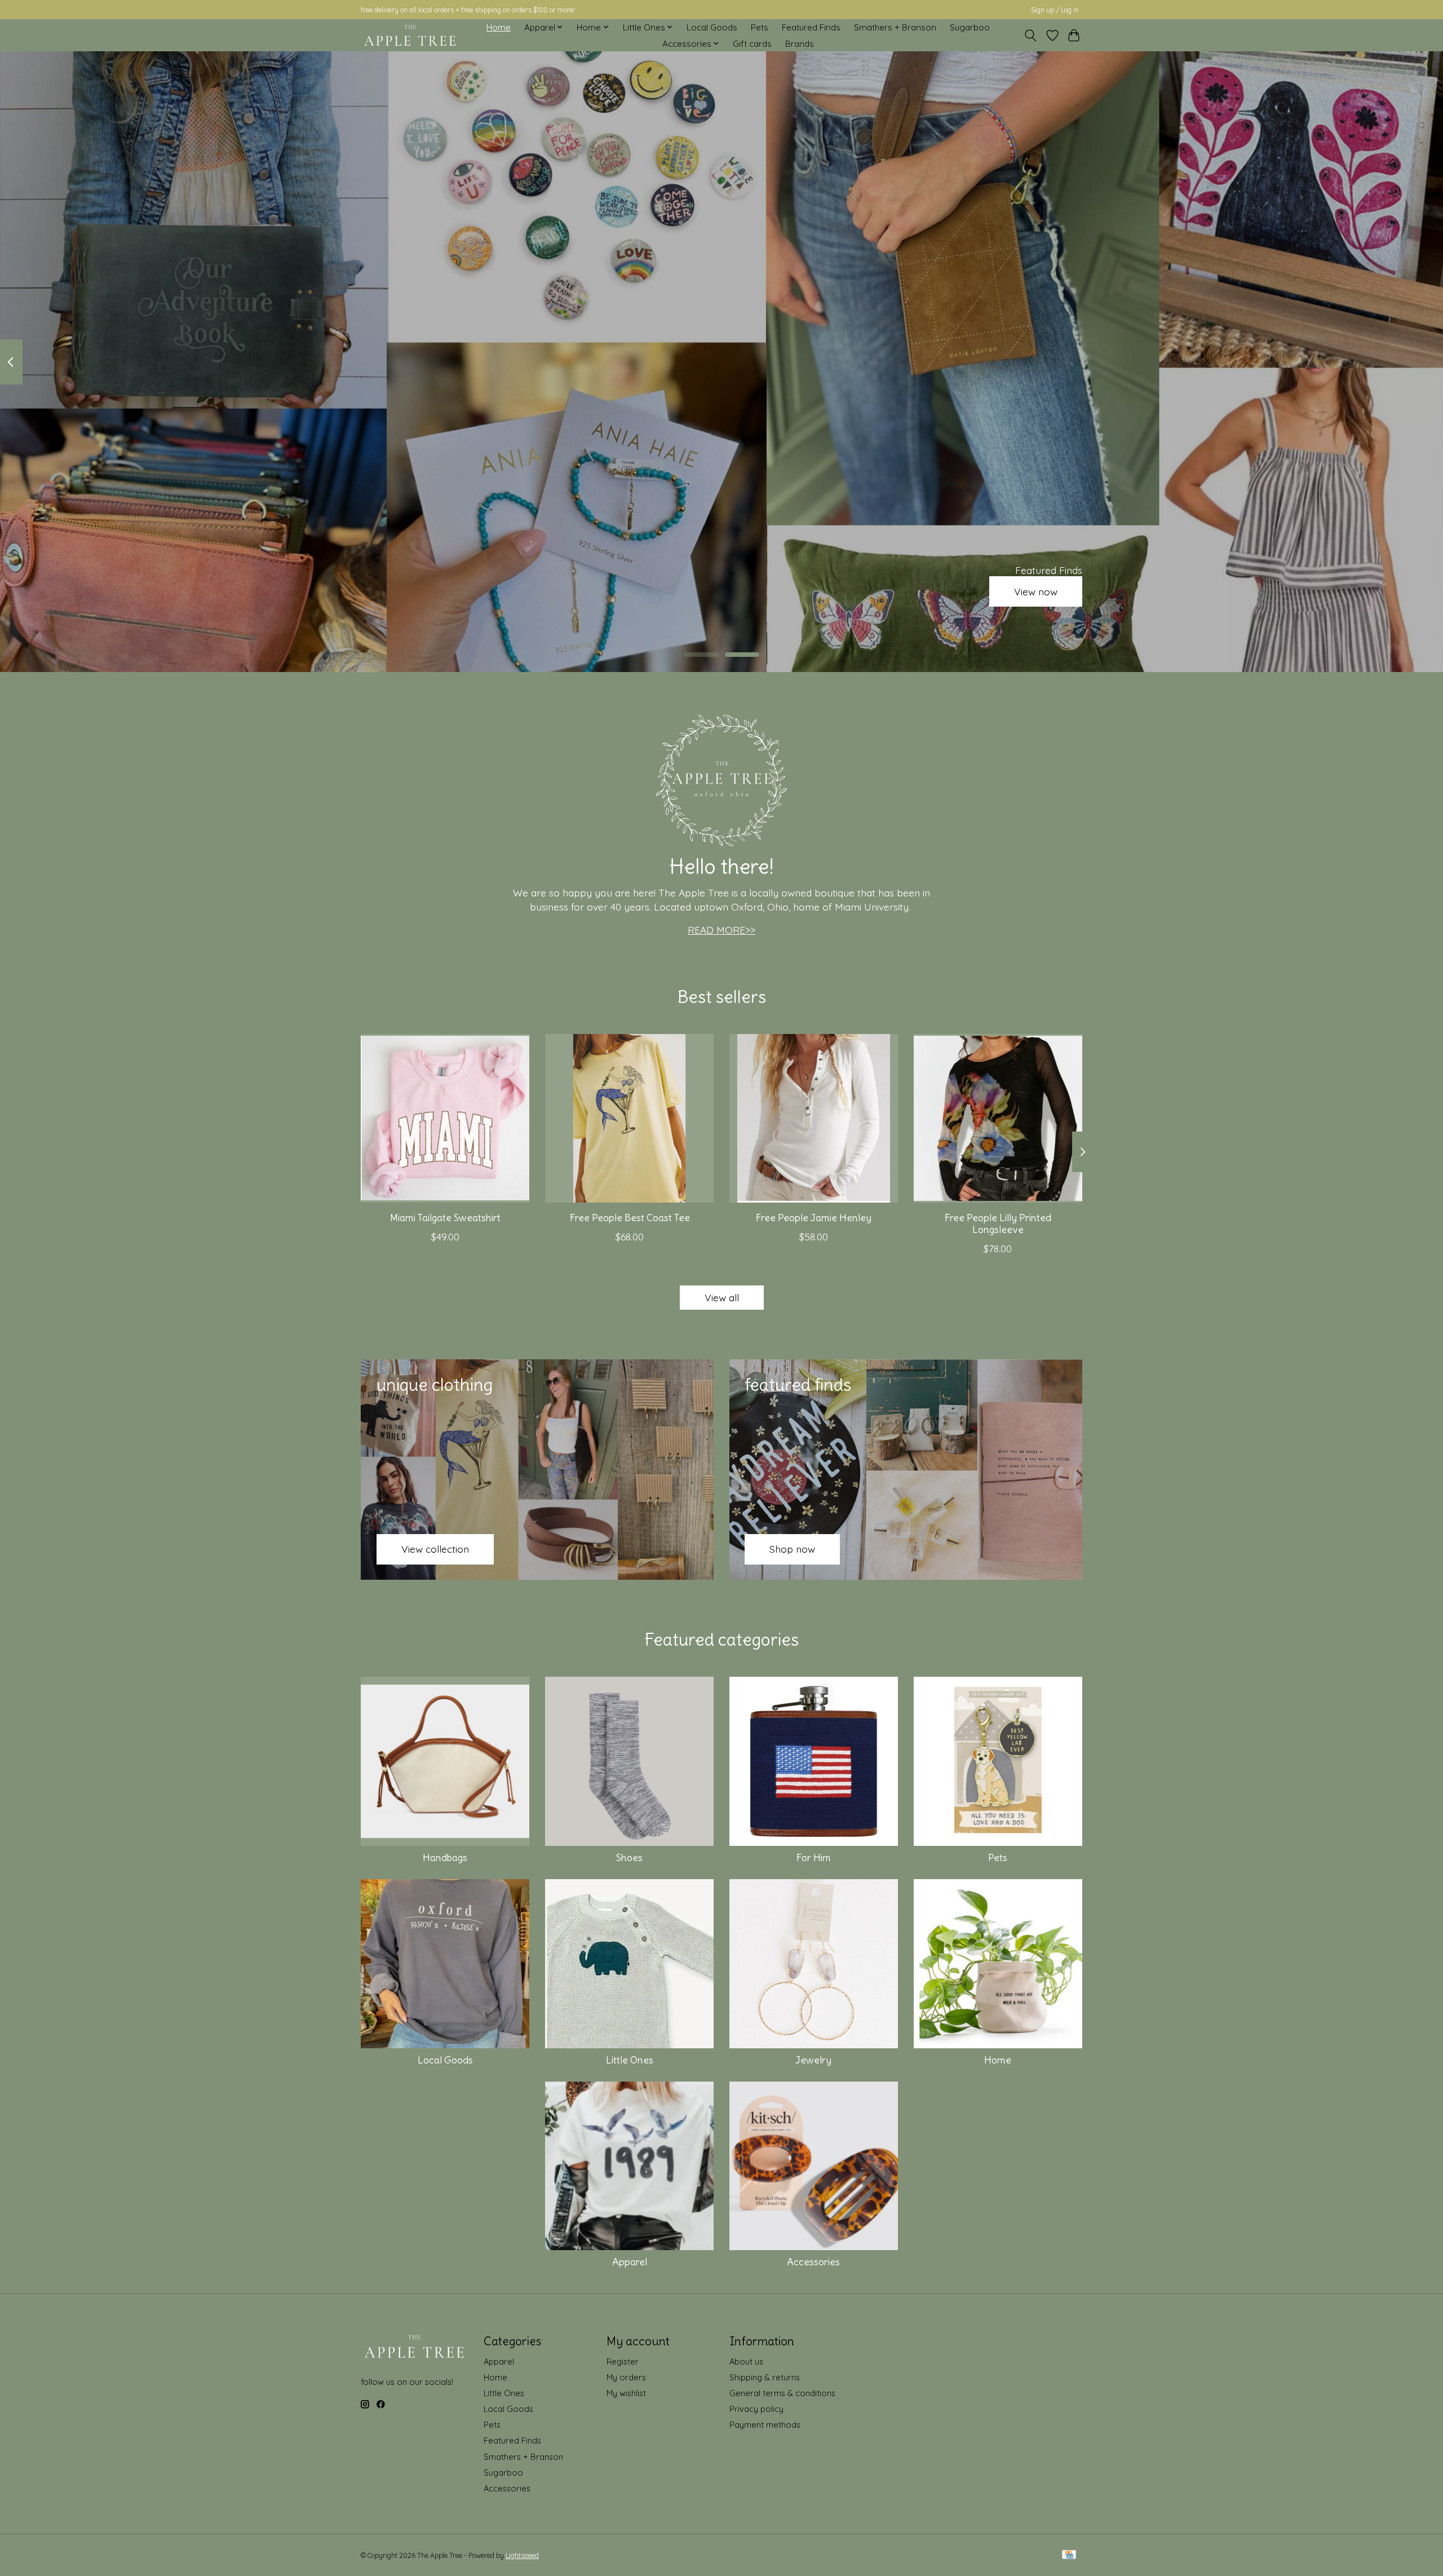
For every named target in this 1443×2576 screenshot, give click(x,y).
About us (746, 2361)
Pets (760, 27)
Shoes (629, 1858)
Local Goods (712, 27)
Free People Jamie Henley (813, 1217)
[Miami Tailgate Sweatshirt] (445, 1118)
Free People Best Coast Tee (630, 1217)
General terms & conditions (782, 2393)
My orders (626, 2377)
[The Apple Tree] (410, 36)
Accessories (813, 2262)
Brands (800, 44)
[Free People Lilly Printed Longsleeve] (998, 1118)
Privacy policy (756, 2409)
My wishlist (626, 2393)
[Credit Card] (1069, 2555)
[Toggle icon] (1031, 36)
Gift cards (752, 44)
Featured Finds (811, 27)
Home (499, 27)
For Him (813, 1858)
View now (1036, 591)
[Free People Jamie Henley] (814, 1118)
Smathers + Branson (895, 27)
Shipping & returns (765, 2377)
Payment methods (765, 2425)
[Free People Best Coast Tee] (629, 1118)
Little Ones (630, 2060)
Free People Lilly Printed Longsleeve (998, 1223)
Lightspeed (522, 2555)
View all (722, 1297)
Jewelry (813, 2060)
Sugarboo (970, 27)
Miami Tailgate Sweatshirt (445, 1217)
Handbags (445, 1858)
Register (623, 2361)
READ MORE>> (721, 930)
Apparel (630, 2262)
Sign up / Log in (1055, 10)
